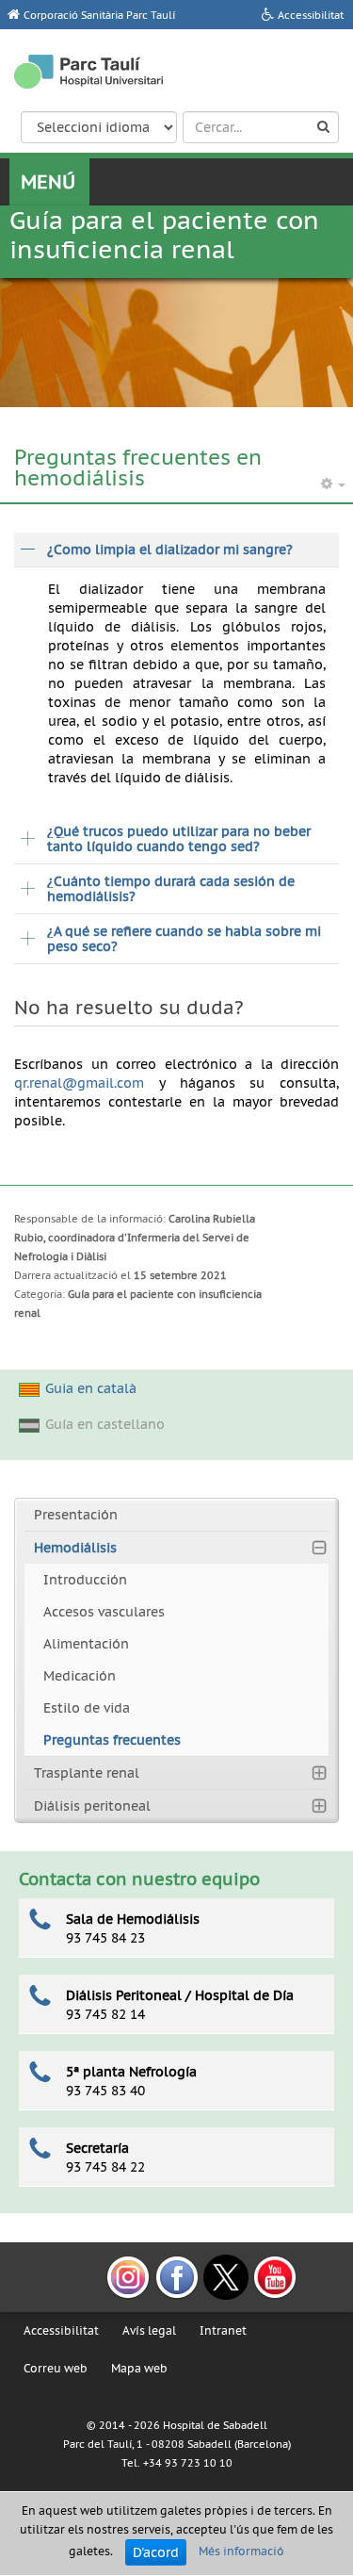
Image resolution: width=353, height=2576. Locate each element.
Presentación (76, 1515)
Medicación (80, 1676)
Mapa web (139, 2368)
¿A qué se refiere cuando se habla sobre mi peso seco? (184, 939)
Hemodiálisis (75, 1548)
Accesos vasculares (104, 1612)
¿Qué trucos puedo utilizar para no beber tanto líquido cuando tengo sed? (179, 839)
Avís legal (149, 2330)
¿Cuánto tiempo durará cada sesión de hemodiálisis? (171, 889)
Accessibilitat (61, 2330)
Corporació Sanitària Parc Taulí (99, 15)
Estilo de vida (87, 1708)
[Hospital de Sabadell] (88, 72)
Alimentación (86, 1644)
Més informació (241, 2551)
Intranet (223, 2330)
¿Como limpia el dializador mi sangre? (170, 550)
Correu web (56, 2368)
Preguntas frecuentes (112, 1740)
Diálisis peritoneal (92, 1806)
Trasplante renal (87, 1773)
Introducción (85, 1580)
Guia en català (91, 1388)
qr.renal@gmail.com (79, 1083)
